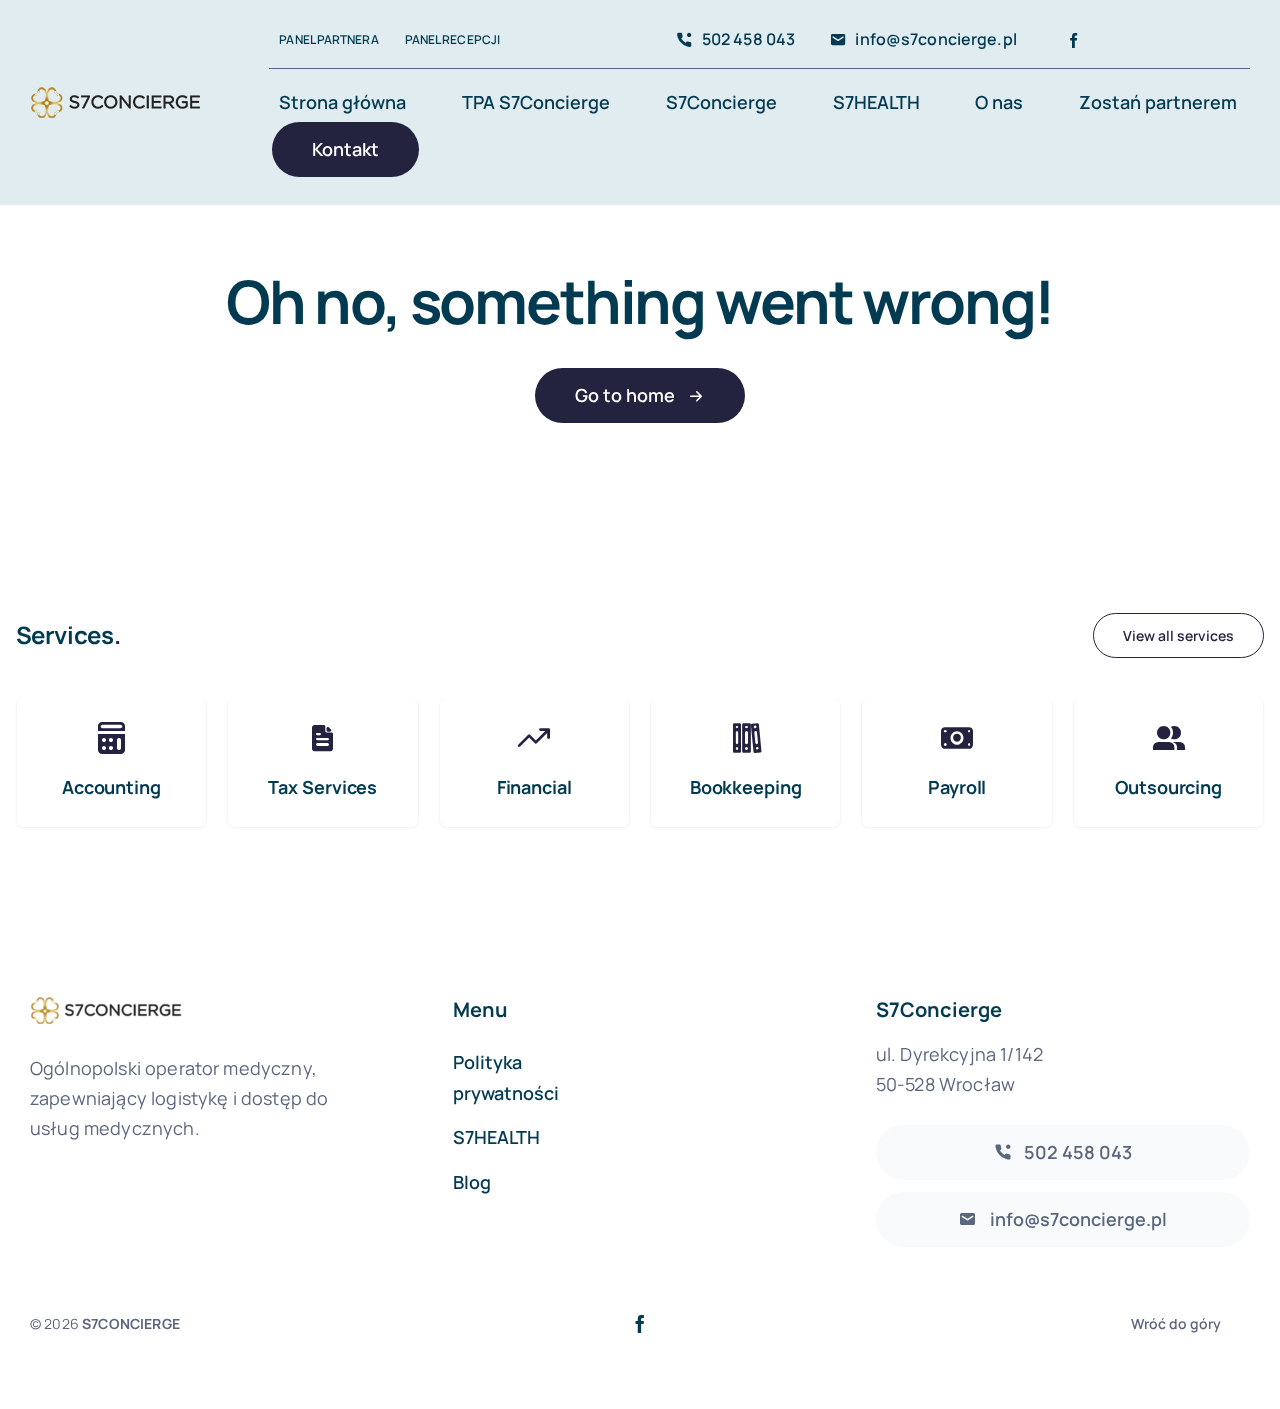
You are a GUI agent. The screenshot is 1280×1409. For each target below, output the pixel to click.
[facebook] (1073, 40)
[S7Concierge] (115, 86)
